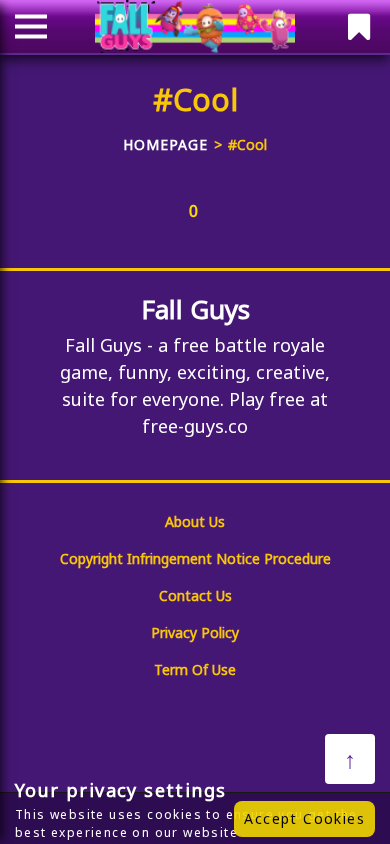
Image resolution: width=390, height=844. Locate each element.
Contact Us (195, 595)
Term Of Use (195, 669)
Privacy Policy (195, 632)
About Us (195, 521)
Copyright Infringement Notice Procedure (195, 558)
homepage (165, 144)
